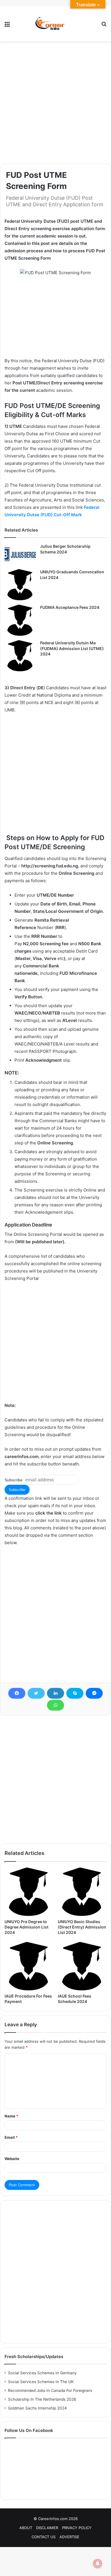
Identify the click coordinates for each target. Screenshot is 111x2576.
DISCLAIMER (47, 2528)
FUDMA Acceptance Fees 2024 (70, 607)
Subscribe (14, 1480)
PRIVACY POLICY (77, 2528)
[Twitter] (36, 1693)
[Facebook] (17, 1693)
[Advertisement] (55, 103)
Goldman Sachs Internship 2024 (37, 2408)
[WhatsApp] (55, 1705)
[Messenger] (94, 1693)
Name (11, 2116)
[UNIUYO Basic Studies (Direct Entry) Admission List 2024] (82, 1892)
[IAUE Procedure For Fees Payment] (29, 1966)
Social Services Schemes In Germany (42, 2373)
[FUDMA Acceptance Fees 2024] (20, 620)
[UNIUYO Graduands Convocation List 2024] (20, 585)
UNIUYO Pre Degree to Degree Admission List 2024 (26, 1927)
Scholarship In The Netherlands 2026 (42, 2399)
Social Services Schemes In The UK (41, 2382)
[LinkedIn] (55, 1693)
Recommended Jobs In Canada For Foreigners (50, 2390)
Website (12, 2159)
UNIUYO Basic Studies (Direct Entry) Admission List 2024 (82, 1927)
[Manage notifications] (98, 2563)
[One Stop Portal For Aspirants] (55, 24)
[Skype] (75, 1693)
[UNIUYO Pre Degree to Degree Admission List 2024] (29, 1892)
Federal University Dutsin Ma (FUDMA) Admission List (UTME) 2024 (72, 648)
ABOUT (26, 2528)
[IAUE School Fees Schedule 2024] (82, 1966)
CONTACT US (44, 2537)
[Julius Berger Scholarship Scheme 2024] (20, 554)
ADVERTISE (69, 2537)
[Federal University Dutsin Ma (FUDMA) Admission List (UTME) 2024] (20, 656)
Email (11, 2137)
